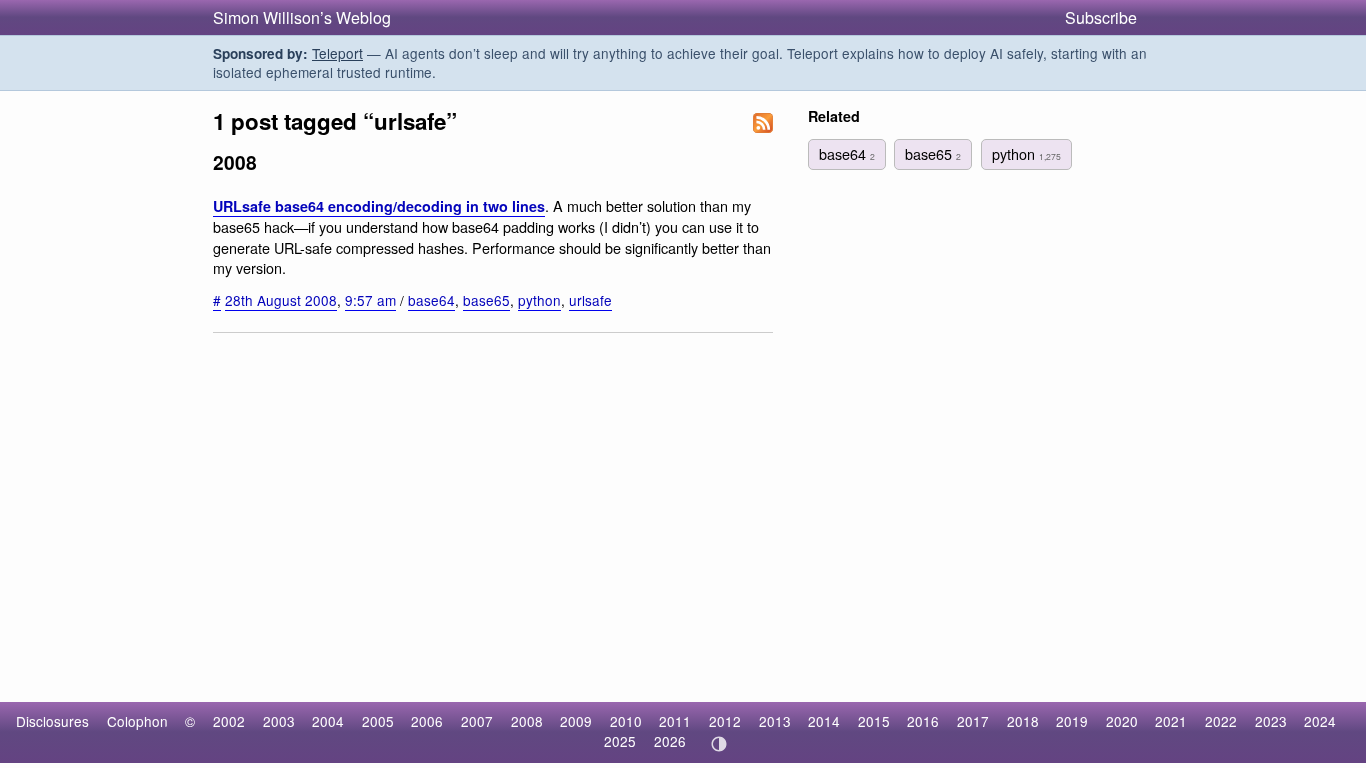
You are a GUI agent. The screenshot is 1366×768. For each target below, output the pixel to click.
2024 (1320, 721)
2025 (620, 741)
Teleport (337, 53)
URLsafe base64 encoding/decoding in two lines (379, 206)
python (539, 300)
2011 (675, 721)
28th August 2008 (281, 300)
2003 (279, 721)
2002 (229, 721)
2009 (576, 721)
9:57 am (370, 300)
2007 (477, 721)
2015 (874, 721)
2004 (328, 721)
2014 (824, 721)
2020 (1122, 721)
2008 (527, 721)
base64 (431, 300)
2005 (378, 721)
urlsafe (590, 300)
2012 (725, 721)
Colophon (137, 721)
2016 (923, 721)
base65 (486, 300)
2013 (775, 721)
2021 (1171, 721)
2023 (1271, 721)
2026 (670, 741)
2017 (973, 721)
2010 (626, 721)
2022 (1221, 721)
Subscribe (1101, 17)
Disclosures (52, 721)
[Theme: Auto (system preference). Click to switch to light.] (718, 744)
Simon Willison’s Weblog (302, 17)
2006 (427, 721)
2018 (1023, 721)
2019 (1072, 721)
